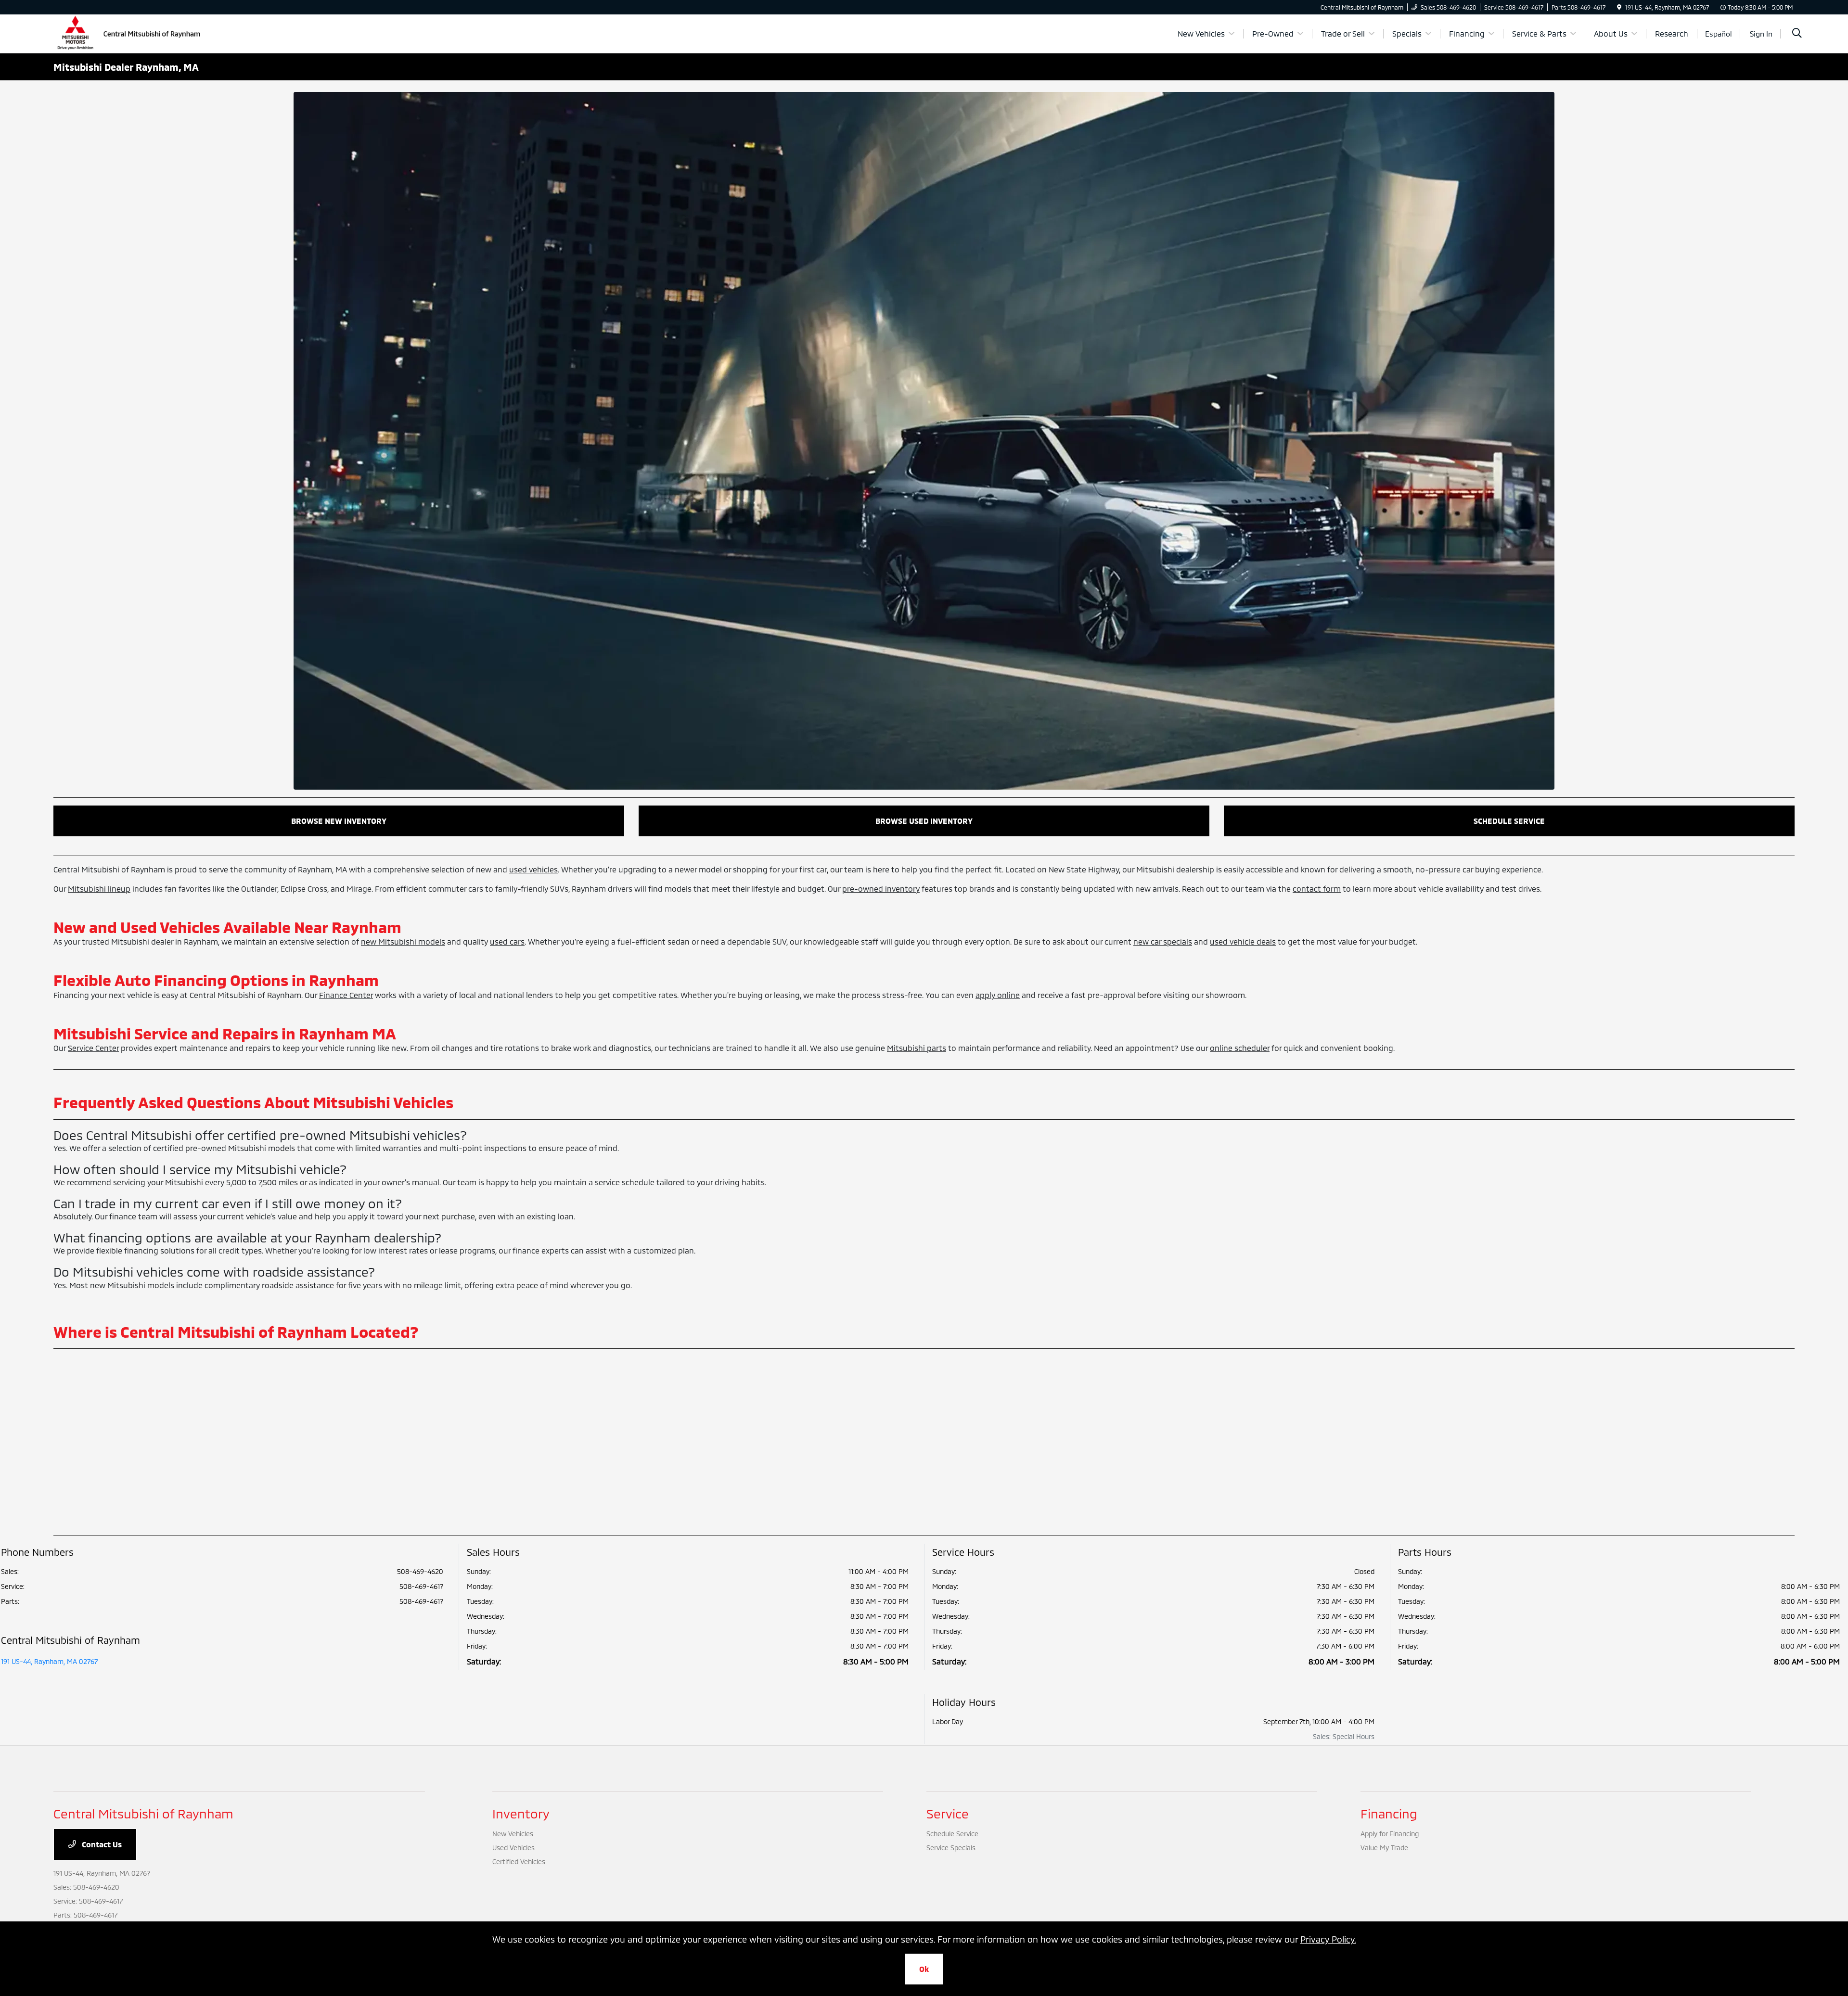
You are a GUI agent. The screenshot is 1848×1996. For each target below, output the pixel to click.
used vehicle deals (1243, 941)
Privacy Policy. (1328, 1939)
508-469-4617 (421, 1586)
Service (948, 1813)
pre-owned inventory (881, 889)
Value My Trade (1384, 1848)
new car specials (1163, 941)
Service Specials (951, 1848)
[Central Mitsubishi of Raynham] (130, 32)
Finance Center (346, 995)
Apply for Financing (1390, 1834)
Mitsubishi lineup (99, 889)
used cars (507, 941)
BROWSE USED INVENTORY (924, 821)
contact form (1317, 889)
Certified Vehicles (519, 1862)
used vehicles (533, 869)
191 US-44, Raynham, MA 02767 (49, 1661)
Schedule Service (952, 1834)
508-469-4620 (420, 1571)
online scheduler (1240, 1048)
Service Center (93, 1048)
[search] (1797, 34)
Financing (1389, 1813)
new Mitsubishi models (403, 941)
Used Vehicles (513, 1848)
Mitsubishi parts (917, 1048)
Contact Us (101, 1844)
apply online (998, 995)
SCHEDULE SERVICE (1509, 821)
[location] (1619, 7)
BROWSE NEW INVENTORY (339, 821)
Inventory (521, 1813)
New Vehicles (513, 1834)
